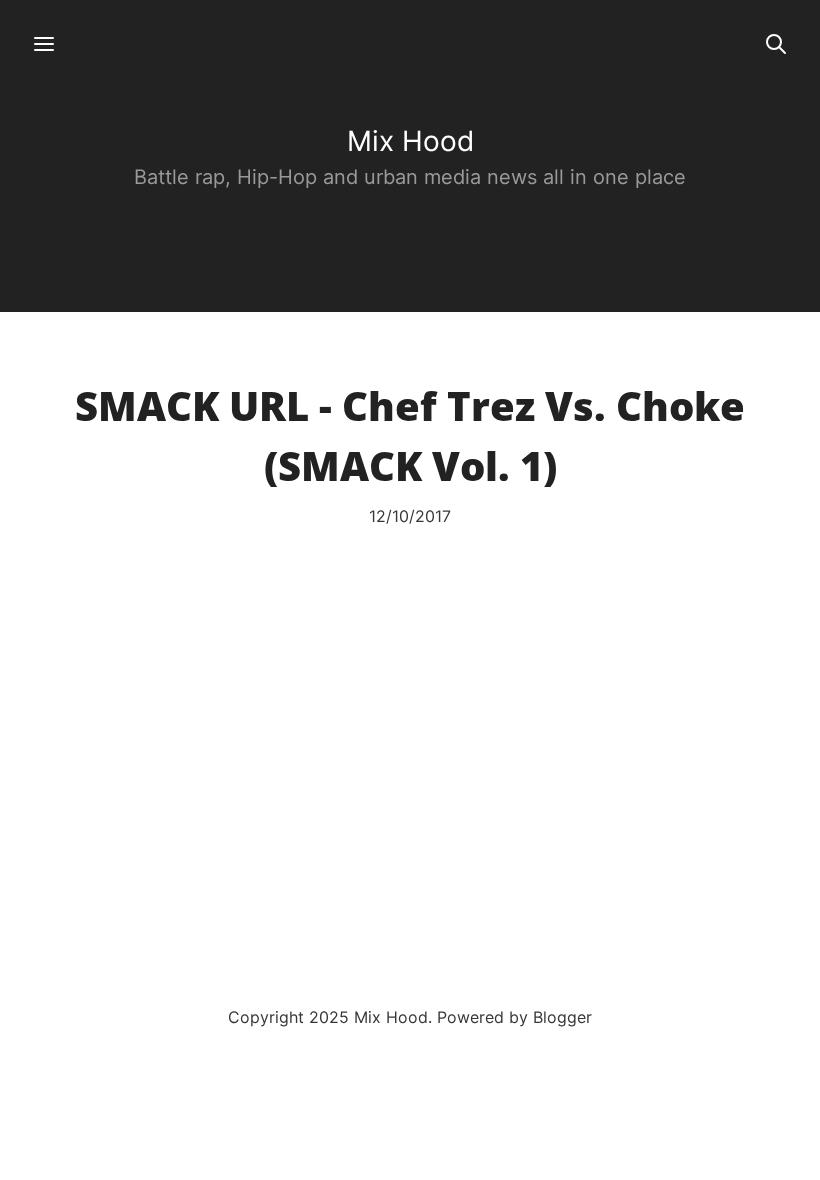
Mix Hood (410, 141)
